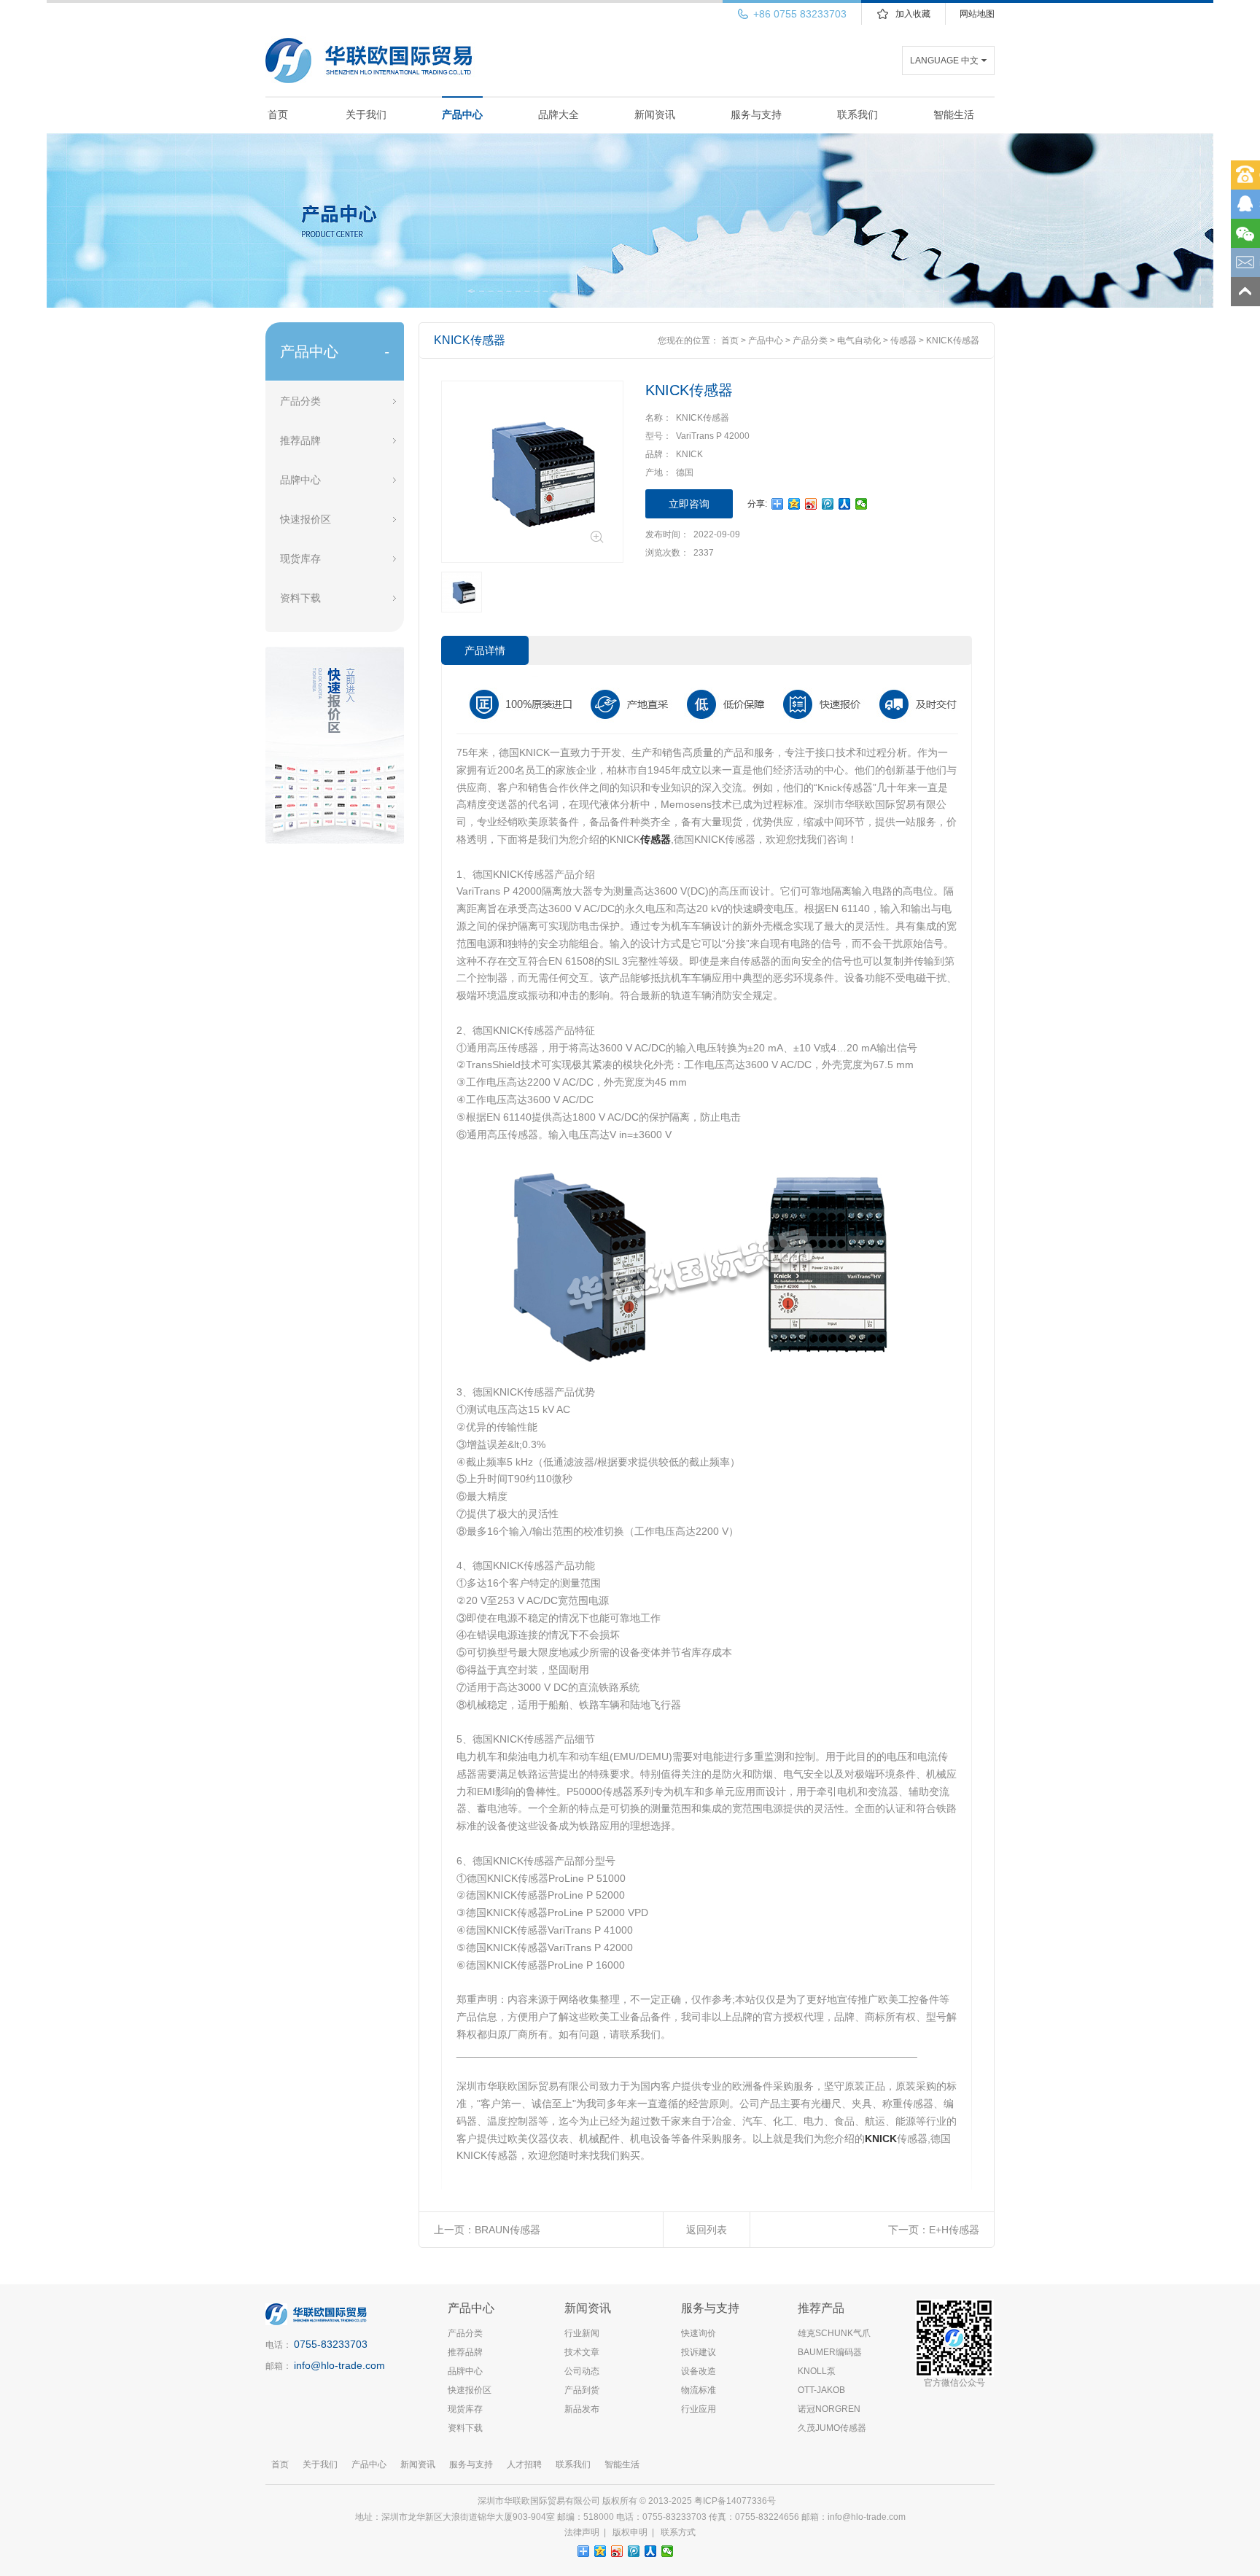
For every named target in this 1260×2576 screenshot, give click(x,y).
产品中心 (462, 114)
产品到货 (582, 2390)
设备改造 (699, 2371)
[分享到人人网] (845, 504)
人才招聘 (524, 2464)
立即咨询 (689, 504)
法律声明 (582, 2532)
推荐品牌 (300, 440)
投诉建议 (699, 2352)
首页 (278, 114)
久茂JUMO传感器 (832, 2428)
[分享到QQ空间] (794, 504)
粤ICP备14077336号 (736, 2501)
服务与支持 (756, 114)
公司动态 (582, 2371)
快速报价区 (306, 519)
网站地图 (977, 14)
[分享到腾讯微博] (828, 504)
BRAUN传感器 (507, 2230)
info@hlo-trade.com (339, 2365)
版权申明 (630, 2532)
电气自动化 (859, 341)
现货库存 (300, 559)
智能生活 (954, 114)
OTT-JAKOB (821, 2390)
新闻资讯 (655, 114)
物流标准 (699, 2390)
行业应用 (699, 2409)
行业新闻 (582, 2333)
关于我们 (366, 114)
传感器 (903, 341)
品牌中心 (300, 480)
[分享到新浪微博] (811, 504)
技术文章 (582, 2352)
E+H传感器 (954, 2230)
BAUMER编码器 (830, 2352)
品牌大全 (559, 114)
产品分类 (300, 401)
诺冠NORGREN (829, 2409)
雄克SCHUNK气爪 (834, 2333)
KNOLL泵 (817, 2371)
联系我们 (857, 114)
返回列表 (707, 2230)
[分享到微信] (862, 504)
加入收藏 (913, 14)
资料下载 (300, 598)
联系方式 (678, 2532)
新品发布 (582, 2409)
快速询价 (699, 2333)
